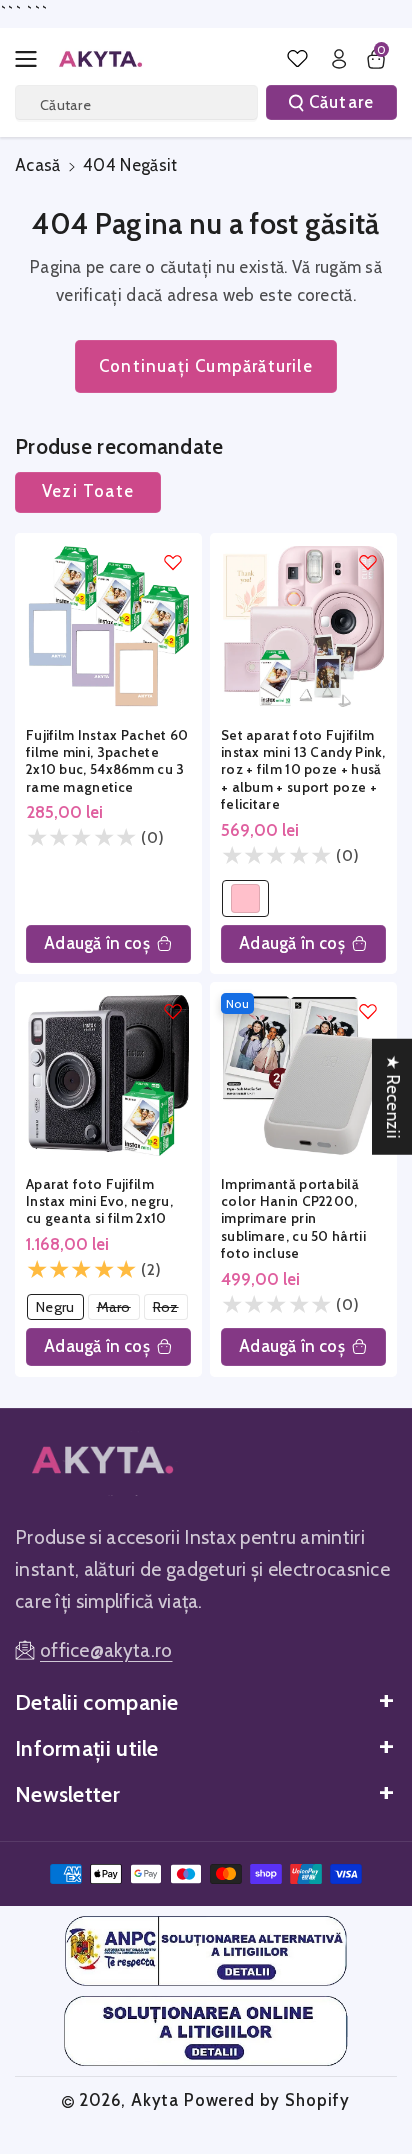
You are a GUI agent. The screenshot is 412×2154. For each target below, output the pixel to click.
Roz (170, 1308)
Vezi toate (88, 491)
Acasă (38, 165)
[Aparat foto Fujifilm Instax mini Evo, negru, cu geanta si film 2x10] (108, 1075)
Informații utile (87, 1748)
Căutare (341, 102)
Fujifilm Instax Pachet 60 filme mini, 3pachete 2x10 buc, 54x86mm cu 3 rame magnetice (107, 761)
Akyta (155, 2100)
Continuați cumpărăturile (206, 366)
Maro (118, 1308)
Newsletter (67, 1794)
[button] (32, 59)
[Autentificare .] (339, 59)
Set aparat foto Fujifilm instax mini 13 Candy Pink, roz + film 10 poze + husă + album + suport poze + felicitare (303, 770)
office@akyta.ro (106, 1650)
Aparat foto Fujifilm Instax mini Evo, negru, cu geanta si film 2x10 (99, 1201)
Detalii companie (97, 1702)
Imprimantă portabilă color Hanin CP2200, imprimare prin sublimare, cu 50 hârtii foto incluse (293, 1219)
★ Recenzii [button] (393, 1097)
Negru (59, 1308)
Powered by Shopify (267, 2100)
